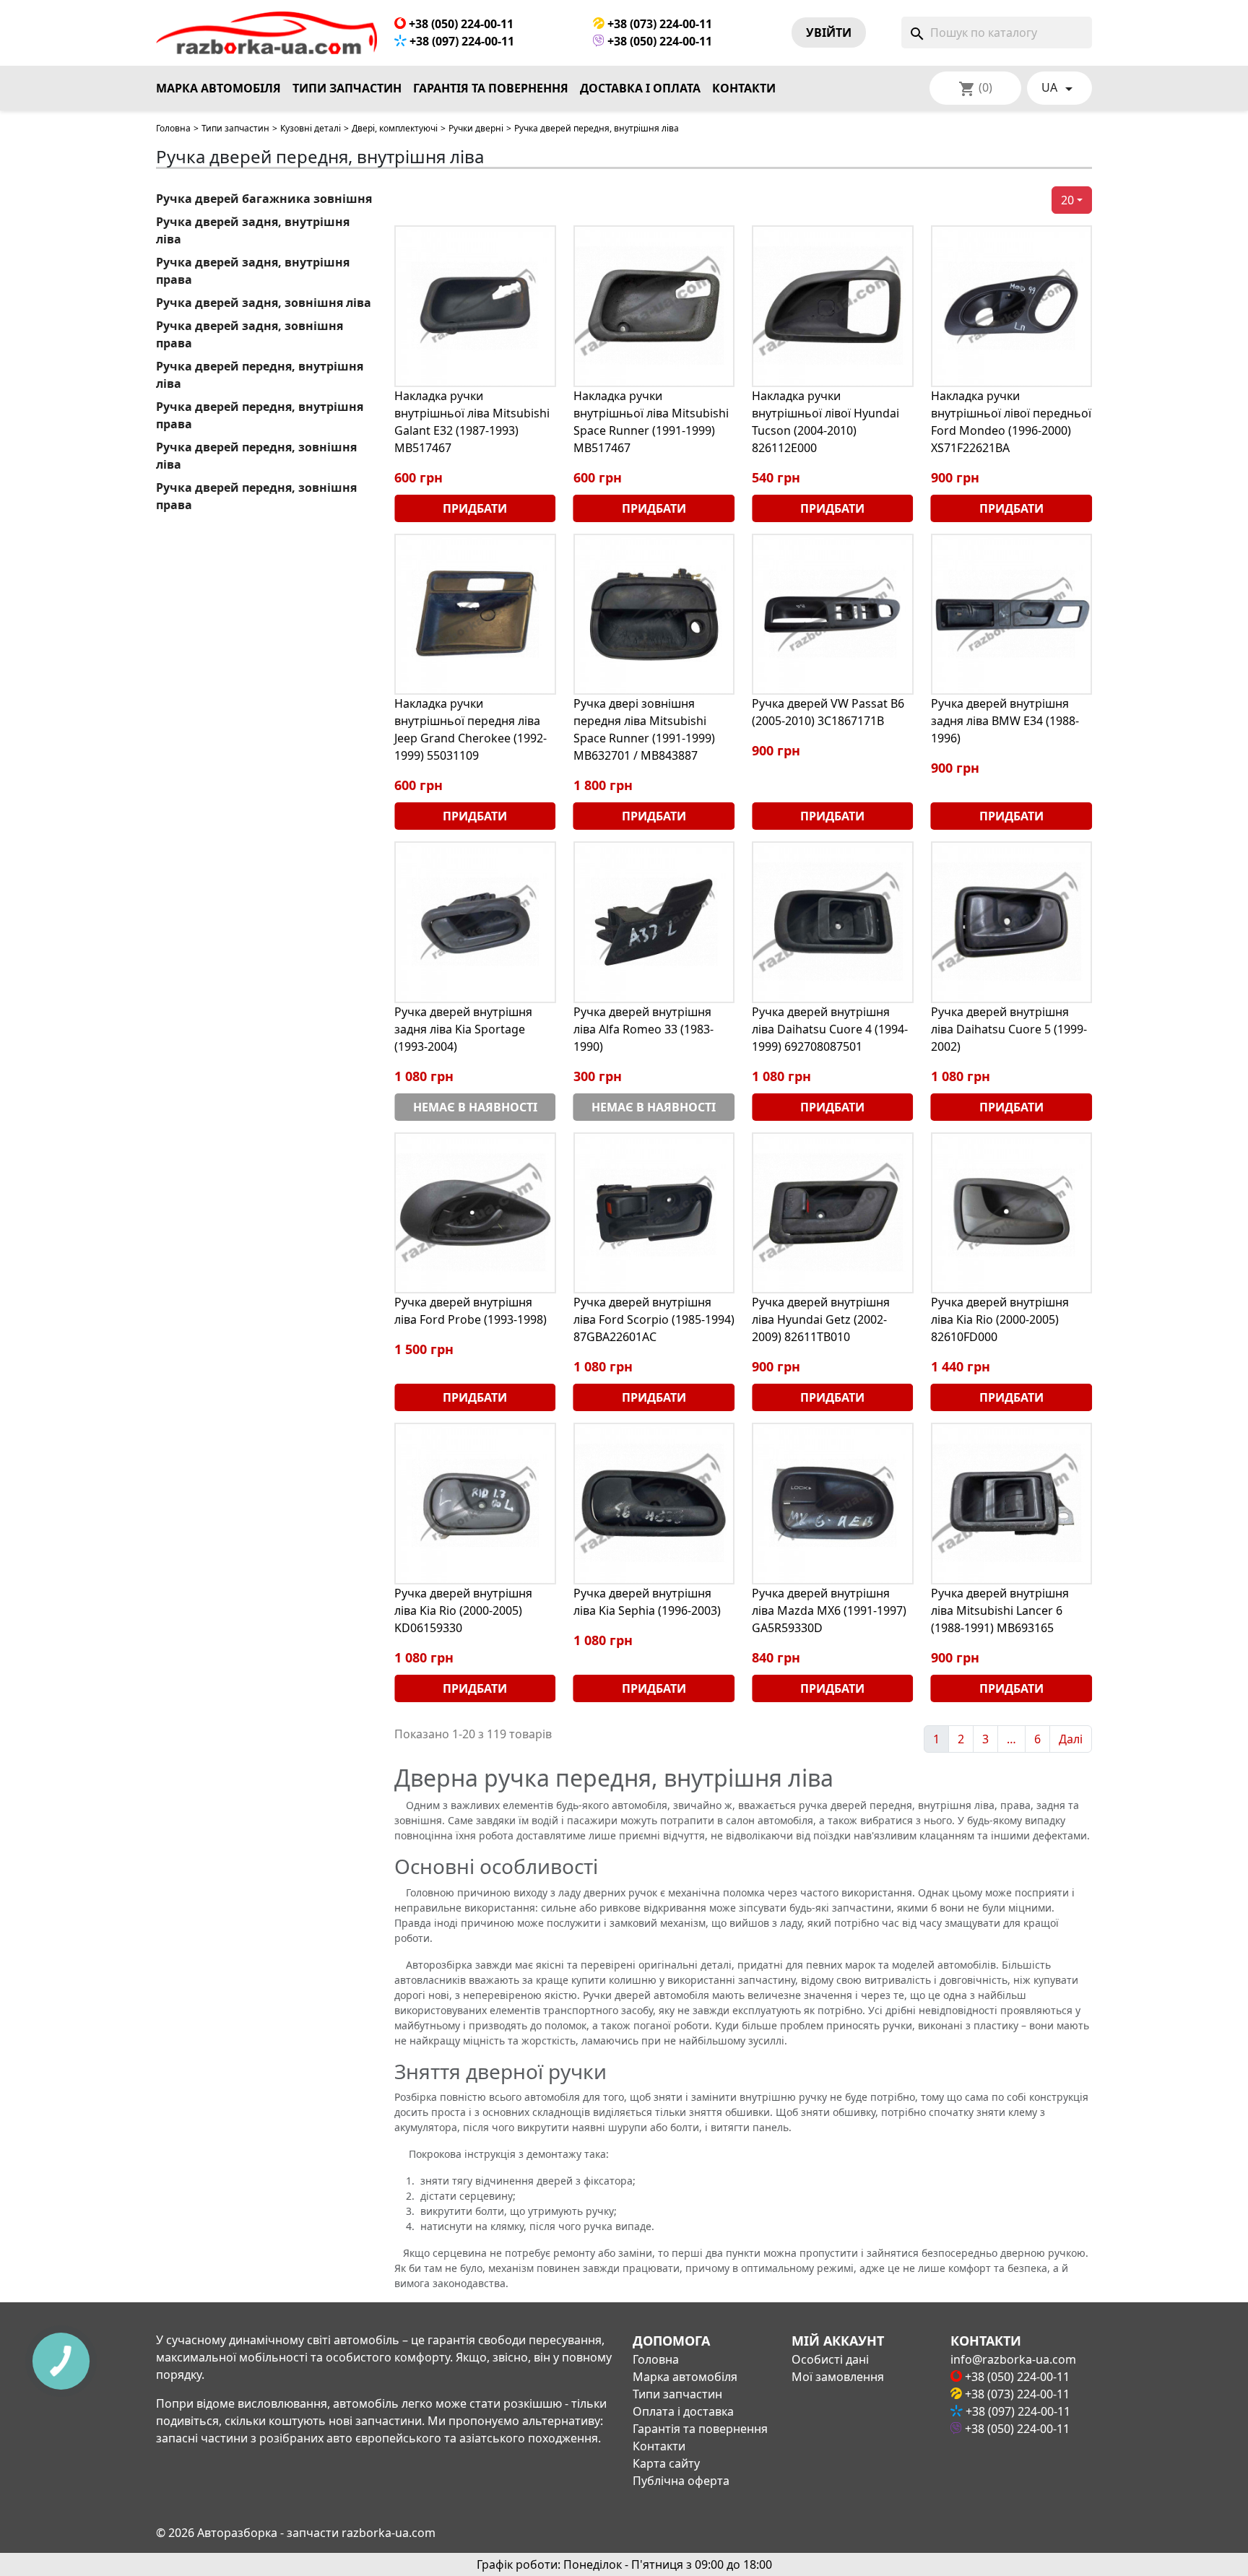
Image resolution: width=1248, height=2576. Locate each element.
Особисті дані (830, 2359)
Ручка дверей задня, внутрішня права (253, 271)
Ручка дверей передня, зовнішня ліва (256, 456)
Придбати (475, 508)
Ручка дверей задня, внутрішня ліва (253, 230)
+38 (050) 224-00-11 (460, 24)
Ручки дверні (476, 128)
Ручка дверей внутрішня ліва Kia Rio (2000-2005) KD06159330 (463, 1610)
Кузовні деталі (311, 128)
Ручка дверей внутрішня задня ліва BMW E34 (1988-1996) (1005, 721)
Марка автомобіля (218, 88)
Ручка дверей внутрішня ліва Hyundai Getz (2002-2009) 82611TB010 (821, 1319)
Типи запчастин (347, 88)
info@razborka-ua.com (1013, 2359)
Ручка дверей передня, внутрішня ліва (260, 375)
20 (1067, 200)
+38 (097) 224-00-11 (460, 41)
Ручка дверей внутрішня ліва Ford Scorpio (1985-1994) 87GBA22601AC (654, 1319)
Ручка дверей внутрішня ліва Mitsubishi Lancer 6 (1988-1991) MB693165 (1000, 1610)
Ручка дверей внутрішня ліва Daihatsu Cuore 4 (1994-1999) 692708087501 (830, 1029)
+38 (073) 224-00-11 (658, 24)
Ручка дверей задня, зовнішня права (250, 334)
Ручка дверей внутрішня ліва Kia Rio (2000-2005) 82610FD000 (1000, 1319)
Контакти (744, 88)
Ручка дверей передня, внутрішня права (260, 415)
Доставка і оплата (640, 88)
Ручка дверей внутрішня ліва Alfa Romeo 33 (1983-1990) (643, 1029)
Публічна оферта (681, 2481)
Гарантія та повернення (491, 88)
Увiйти (829, 32)
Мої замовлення (838, 2377)
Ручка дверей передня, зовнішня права (256, 496)
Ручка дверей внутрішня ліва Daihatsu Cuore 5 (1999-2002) (1009, 1029)
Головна (173, 128)
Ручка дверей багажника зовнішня (264, 199)
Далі (1071, 1739)
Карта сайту (666, 2463)
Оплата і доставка (683, 2411)
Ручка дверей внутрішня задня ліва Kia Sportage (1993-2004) (463, 1029)
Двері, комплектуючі (395, 128)
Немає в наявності (475, 1107)
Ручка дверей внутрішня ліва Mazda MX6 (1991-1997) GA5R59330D (829, 1610)
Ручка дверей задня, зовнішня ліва (264, 303)
